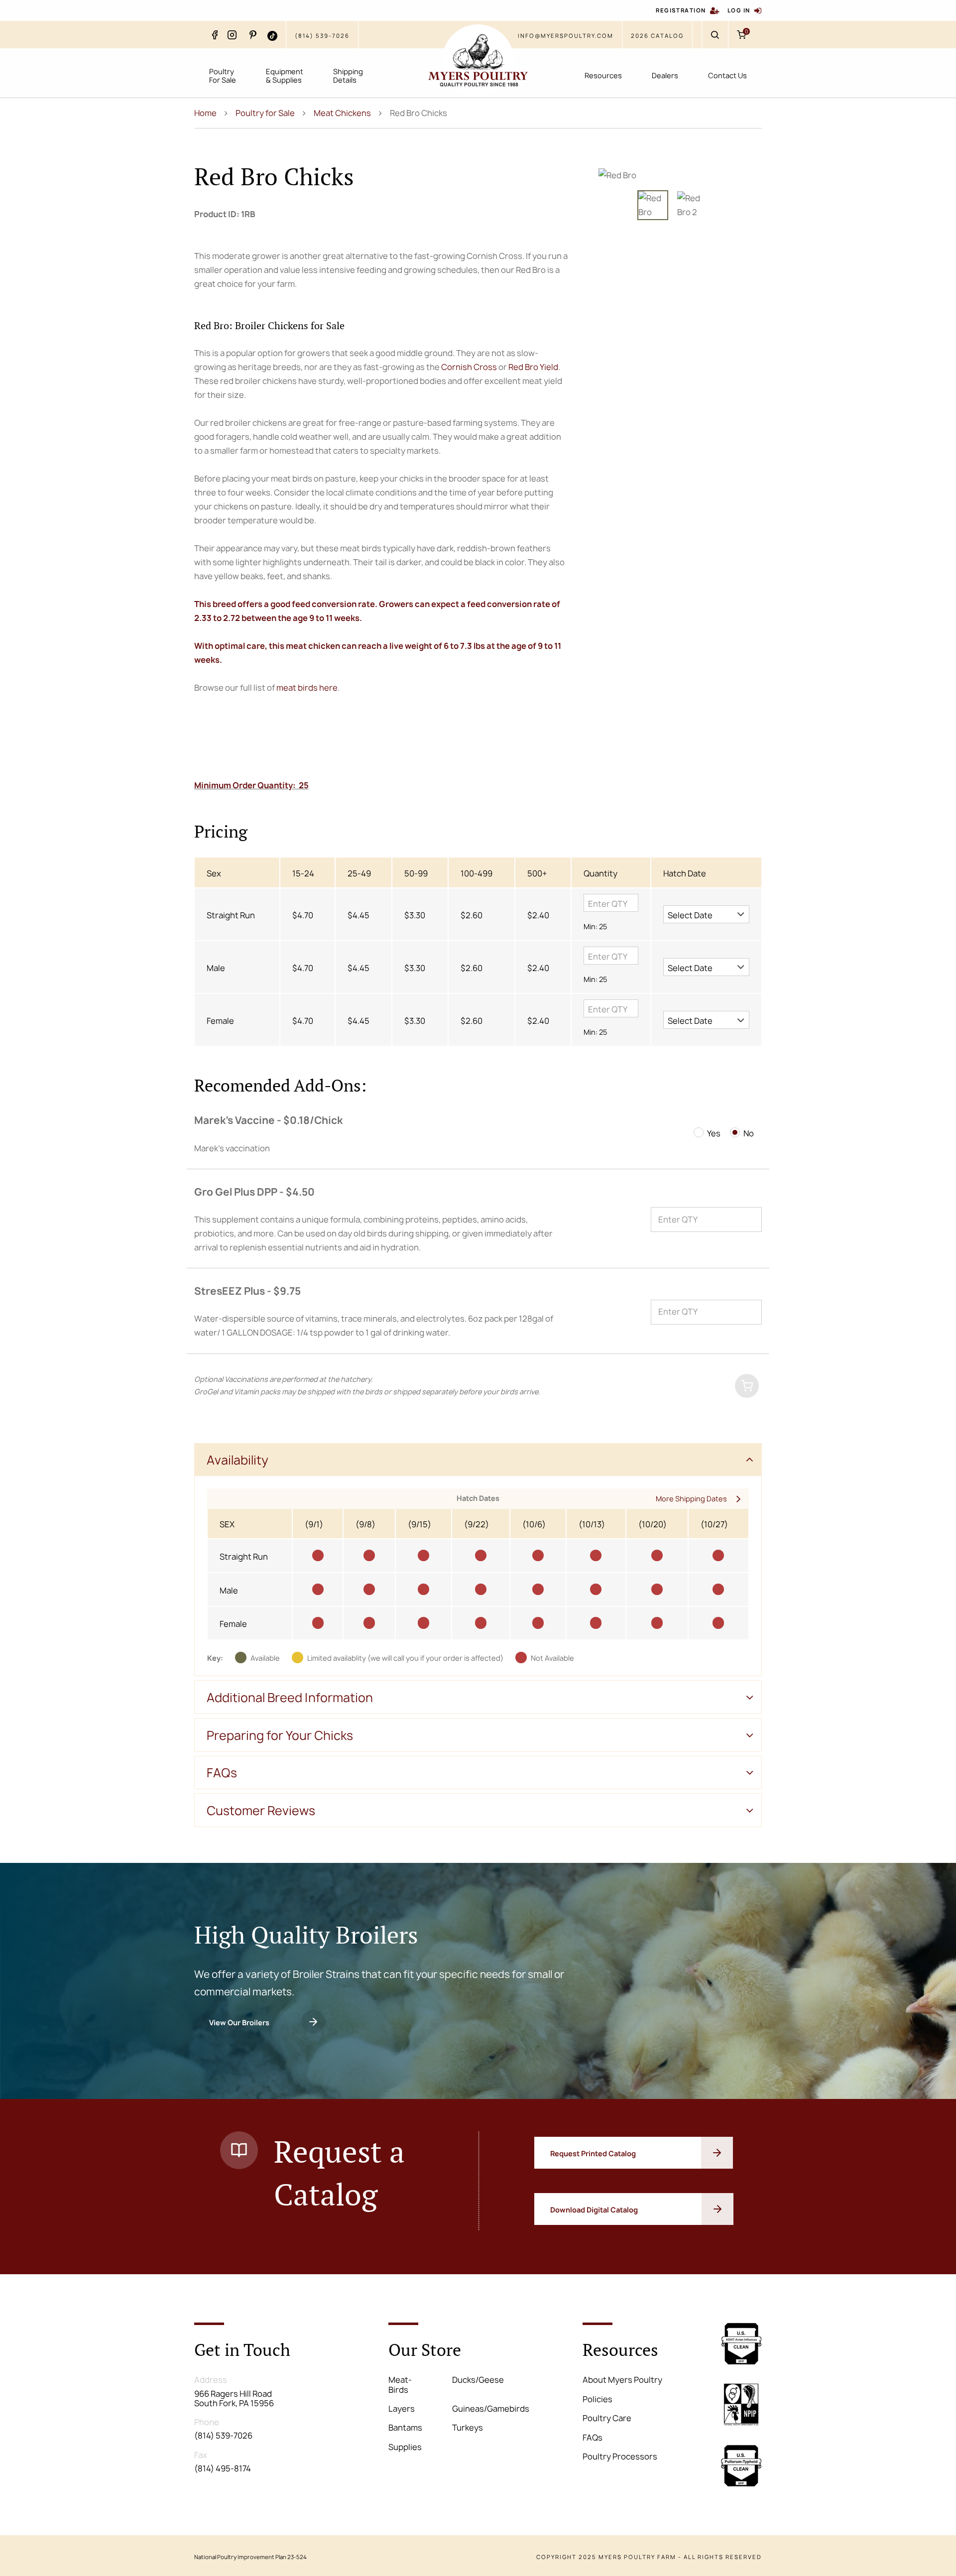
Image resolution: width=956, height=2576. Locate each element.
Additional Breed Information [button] (290, 1698)
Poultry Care (607, 2418)
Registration (681, 10)
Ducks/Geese (478, 2380)
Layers (402, 2409)
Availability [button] (238, 1460)
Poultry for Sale (265, 113)
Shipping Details (348, 76)
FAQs (593, 2438)
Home (205, 113)
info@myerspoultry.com (566, 36)
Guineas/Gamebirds (491, 2409)
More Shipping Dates (691, 1499)
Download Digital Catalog (594, 2210)
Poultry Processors (620, 2456)
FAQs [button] (222, 1773)
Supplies (405, 2447)
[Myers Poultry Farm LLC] (478, 60)
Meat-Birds (400, 2385)
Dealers (665, 75)
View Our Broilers (239, 2023)
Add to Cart (683, 1387)
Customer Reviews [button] (261, 1811)
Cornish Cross (469, 367)
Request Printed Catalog (594, 2153)
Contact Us (727, 75)
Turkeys (468, 2428)
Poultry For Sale (223, 76)
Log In (739, 10)
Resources (603, 75)
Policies (597, 2399)
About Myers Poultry (622, 2380)
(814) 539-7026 (322, 36)
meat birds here (307, 688)
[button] (706, 914)
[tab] (478, 1460)
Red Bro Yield (533, 367)
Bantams (405, 2428)
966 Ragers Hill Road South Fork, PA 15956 (234, 2398)
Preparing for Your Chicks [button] (280, 1735)
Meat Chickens (342, 113)
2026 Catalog (657, 36)
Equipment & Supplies (285, 76)
